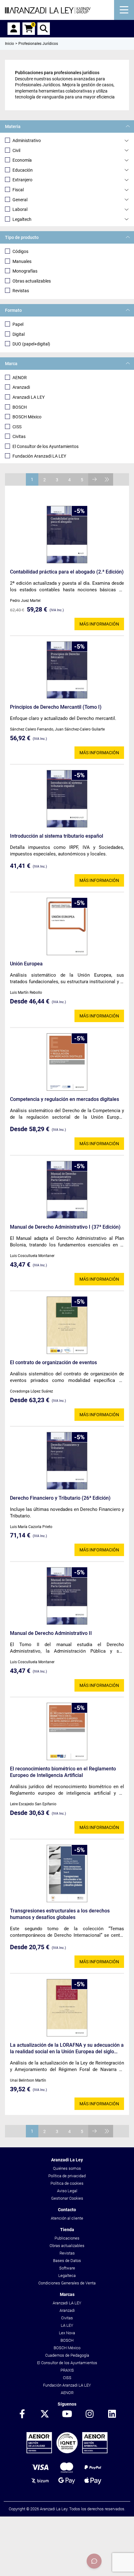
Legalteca (67, 2276)
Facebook (22, 2414)
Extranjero (22, 180)
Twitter (45, 2414)
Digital (19, 334)
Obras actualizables (32, 281)
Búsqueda (44, 29)
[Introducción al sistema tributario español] (67, 799)
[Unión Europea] (67, 926)
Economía (22, 160)
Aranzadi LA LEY (29, 397)
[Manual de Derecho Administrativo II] (67, 1596)
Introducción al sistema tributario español (57, 836)
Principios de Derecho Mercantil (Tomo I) (56, 707)
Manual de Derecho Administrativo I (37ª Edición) (65, 1227)
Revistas (21, 291)
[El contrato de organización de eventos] (67, 1325)
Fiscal (18, 190)
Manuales (22, 261)
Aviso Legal (67, 2191)
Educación (23, 170)
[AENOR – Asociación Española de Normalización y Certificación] (67, 2452)
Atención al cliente (67, 2218)
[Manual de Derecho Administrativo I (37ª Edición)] (67, 1190)
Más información (99, 624)
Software (67, 2268)
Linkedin (112, 2414)
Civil (16, 150)
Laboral (20, 209)
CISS (17, 427)
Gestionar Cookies (67, 2198)
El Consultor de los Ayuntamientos (45, 446)
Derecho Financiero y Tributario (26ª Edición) (60, 1498)
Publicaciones (67, 2238)
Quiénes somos (67, 2168)
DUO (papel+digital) (31, 344)
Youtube (67, 2414)
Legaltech (22, 219)
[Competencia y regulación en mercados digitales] (67, 1062)
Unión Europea (26, 964)
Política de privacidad (67, 2176)
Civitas (19, 436)
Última (107, 479)
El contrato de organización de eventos (53, 1362)
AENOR (20, 378)
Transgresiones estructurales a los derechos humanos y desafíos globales (60, 1914)
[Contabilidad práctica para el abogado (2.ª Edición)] (67, 535)
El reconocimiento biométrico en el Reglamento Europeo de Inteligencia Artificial (63, 1772)
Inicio (10, 44)
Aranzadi (21, 387)
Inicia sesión (14, 29)
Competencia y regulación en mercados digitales (65, 1099)
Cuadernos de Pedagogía (67, 2355)
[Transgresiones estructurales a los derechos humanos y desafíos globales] (67, 1874)
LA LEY (67, 2325)
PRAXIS (67, 2370)
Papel (18, 324)
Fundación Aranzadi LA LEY (39, 456)
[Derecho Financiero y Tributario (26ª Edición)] (67, 1461)
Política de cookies (67, 2183)
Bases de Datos (67, 2261)
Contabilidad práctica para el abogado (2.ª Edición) (67, 572)
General (20, 200)
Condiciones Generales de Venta (67, 2283)
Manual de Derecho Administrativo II (51, 1633)
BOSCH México (27, 417)
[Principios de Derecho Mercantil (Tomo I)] (67, 670)
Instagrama (89, 2414)
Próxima (94, 479)
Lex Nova (67, 2333)
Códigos (20, 251)
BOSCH (20, 407)
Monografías (25, 271)
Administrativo (27, 140)
